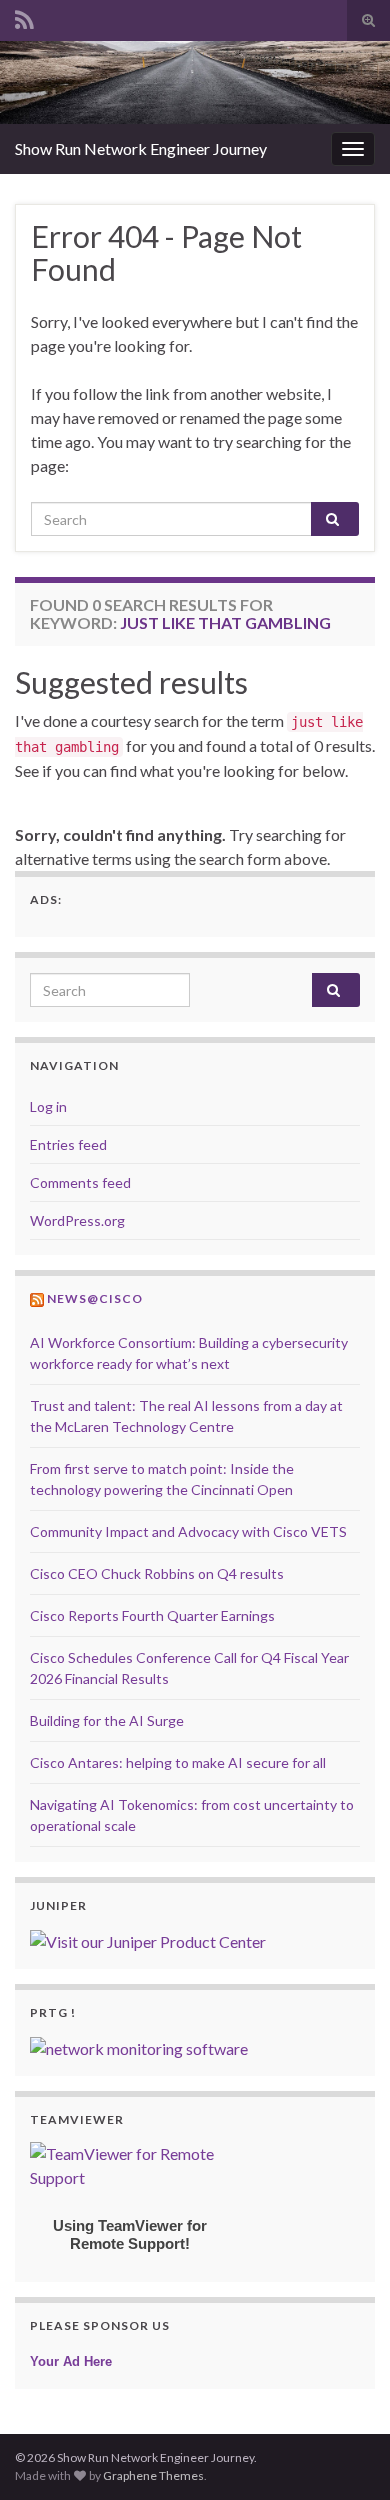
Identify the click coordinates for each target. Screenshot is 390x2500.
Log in (48, 1106)
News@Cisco (95, 1298)
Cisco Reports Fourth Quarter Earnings (152, 1615)
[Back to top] (345, 2455)
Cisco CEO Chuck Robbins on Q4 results (157, 1573)
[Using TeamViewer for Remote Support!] (130, 2163)
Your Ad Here (71, 2361)
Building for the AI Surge (107, 1720)
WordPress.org (77, 1220)
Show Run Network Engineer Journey (141, 148)
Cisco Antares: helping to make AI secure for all (178, 1762)
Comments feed (80, 1182)
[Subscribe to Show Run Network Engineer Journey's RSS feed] (24, 16)
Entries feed (68, 1144)
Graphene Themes (153, 2475)
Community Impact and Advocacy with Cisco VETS (188, 1531)
